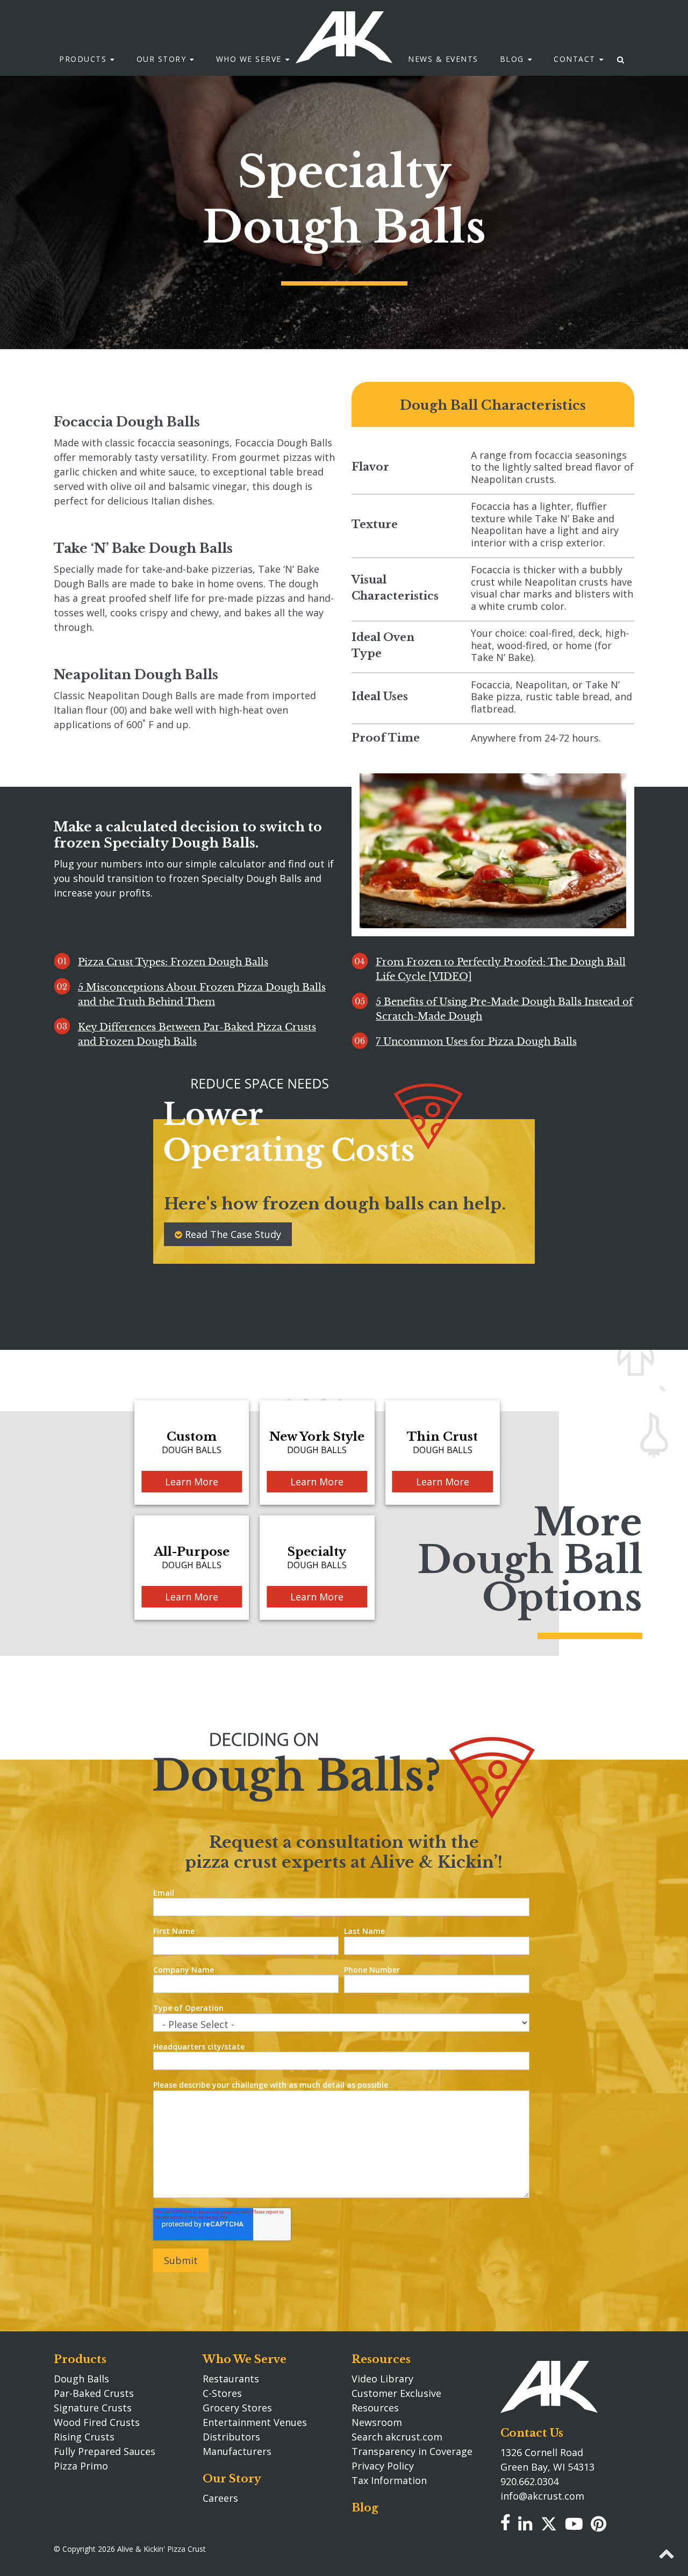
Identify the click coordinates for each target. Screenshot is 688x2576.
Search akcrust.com (397, 2437)
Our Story (232, 2479)
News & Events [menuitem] (443, 59)
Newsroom (377, 2422)
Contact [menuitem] (575, 59)
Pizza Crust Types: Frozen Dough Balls (173, 962)
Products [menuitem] (83, 59)
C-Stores (222, 2393)
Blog (365, 2508)
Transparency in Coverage (412, 2451)
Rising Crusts (84, 2437)
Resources (381, 2359)
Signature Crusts (93, 2408)
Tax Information (389, 2480)
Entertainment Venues (255, 2422)
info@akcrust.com (542, 2496)
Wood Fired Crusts (97, 2422)
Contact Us (532, 2433)
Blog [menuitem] (512, 59)
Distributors (231, 2437)
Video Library (382, 2379)
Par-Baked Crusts (94, 2393)
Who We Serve (245, 2359)
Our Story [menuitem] (162, 59)
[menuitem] (621, 59)
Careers (220, 2498)
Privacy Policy (383, 2466)
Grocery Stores (237, 2408)
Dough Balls (81, 2379)
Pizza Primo (81, 2466)
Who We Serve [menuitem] (249, 59)
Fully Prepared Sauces (105, 2451)
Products (80, 2359)
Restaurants (231, 2379)
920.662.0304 (529, 2481)
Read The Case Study (233, 1234)
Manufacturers (237, 2451)
